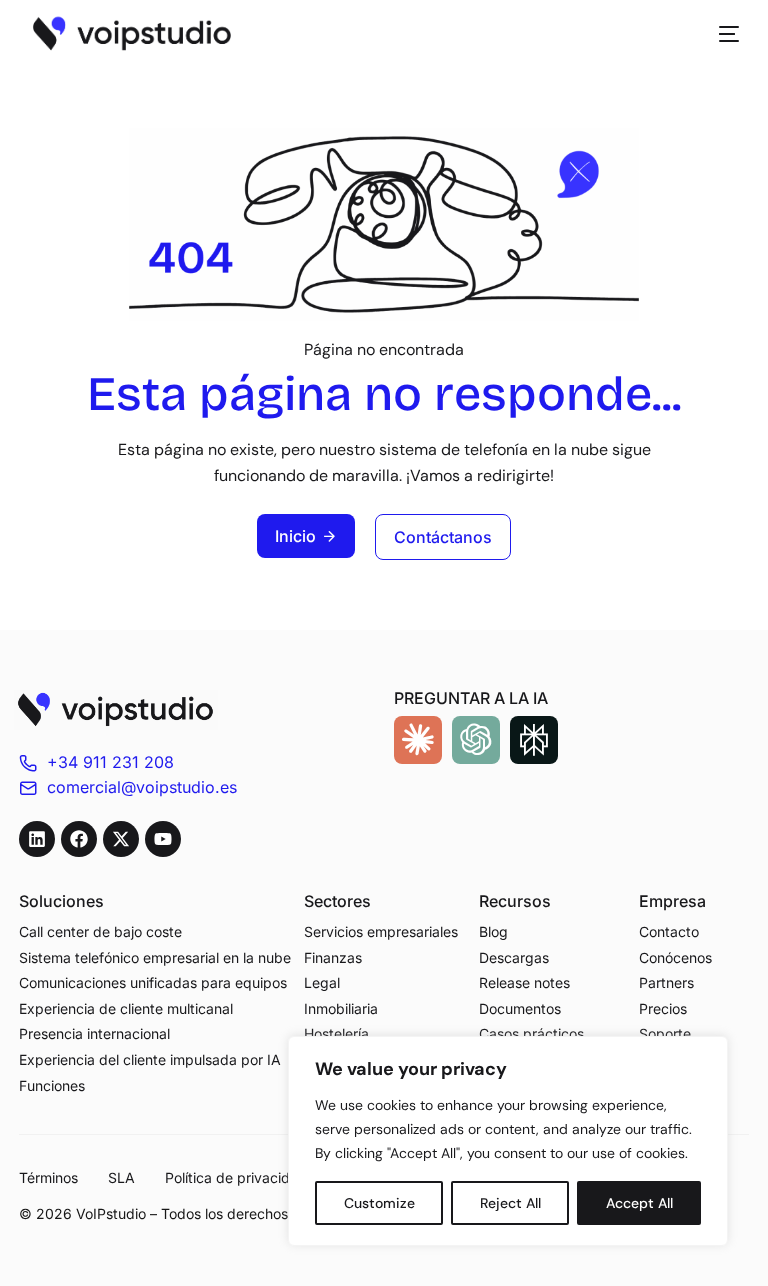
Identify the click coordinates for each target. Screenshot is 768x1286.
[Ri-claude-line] (418, 740)
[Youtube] (163, 839)
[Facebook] (79, 839)
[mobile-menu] (719, 34)
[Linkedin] (37, 839)
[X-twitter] (121, 839)
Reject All (510, 1203)
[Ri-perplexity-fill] (534, 740)
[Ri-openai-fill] (476, 740)
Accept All (639, 1203)
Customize (379, 1203)
